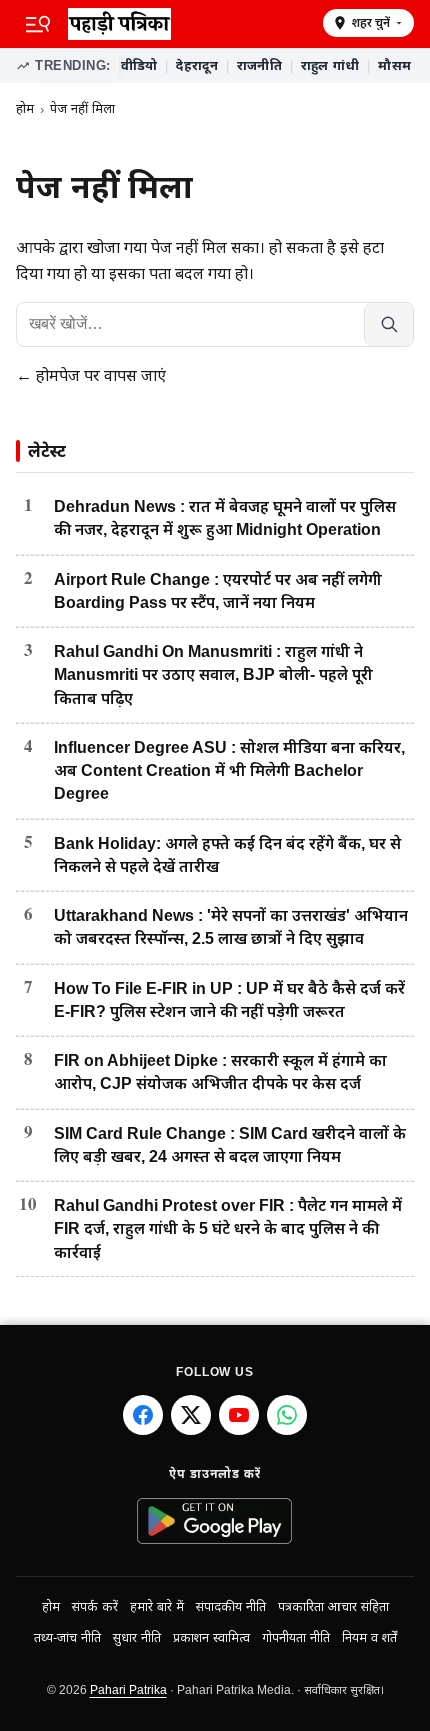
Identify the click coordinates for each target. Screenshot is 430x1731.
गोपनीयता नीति (296, 1638)
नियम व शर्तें (369, 1638)
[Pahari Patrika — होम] (188, 24)
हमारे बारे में (157, 1607)
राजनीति (259, 65)
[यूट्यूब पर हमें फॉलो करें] (239, 1415)
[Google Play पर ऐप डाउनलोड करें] (215, 1521)
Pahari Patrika (128, 1690)
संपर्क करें (95, 1607)
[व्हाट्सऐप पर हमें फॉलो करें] (287, 1415)
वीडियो (139, 65)
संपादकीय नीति (231, 1607)
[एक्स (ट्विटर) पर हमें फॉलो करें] (191, 1415)
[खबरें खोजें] (388, 324)
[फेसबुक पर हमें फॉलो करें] (143, 1415)
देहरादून (196, 65)
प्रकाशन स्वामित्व (211, 1638)
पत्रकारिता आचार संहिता (333, 1607)
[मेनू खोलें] (38, 24)
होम (25, 108)
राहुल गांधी (330, 65)
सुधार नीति (137, 1638)
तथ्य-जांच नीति (67, 1638)
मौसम (394, 65)
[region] (266, 66)
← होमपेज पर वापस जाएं (91, 375)
